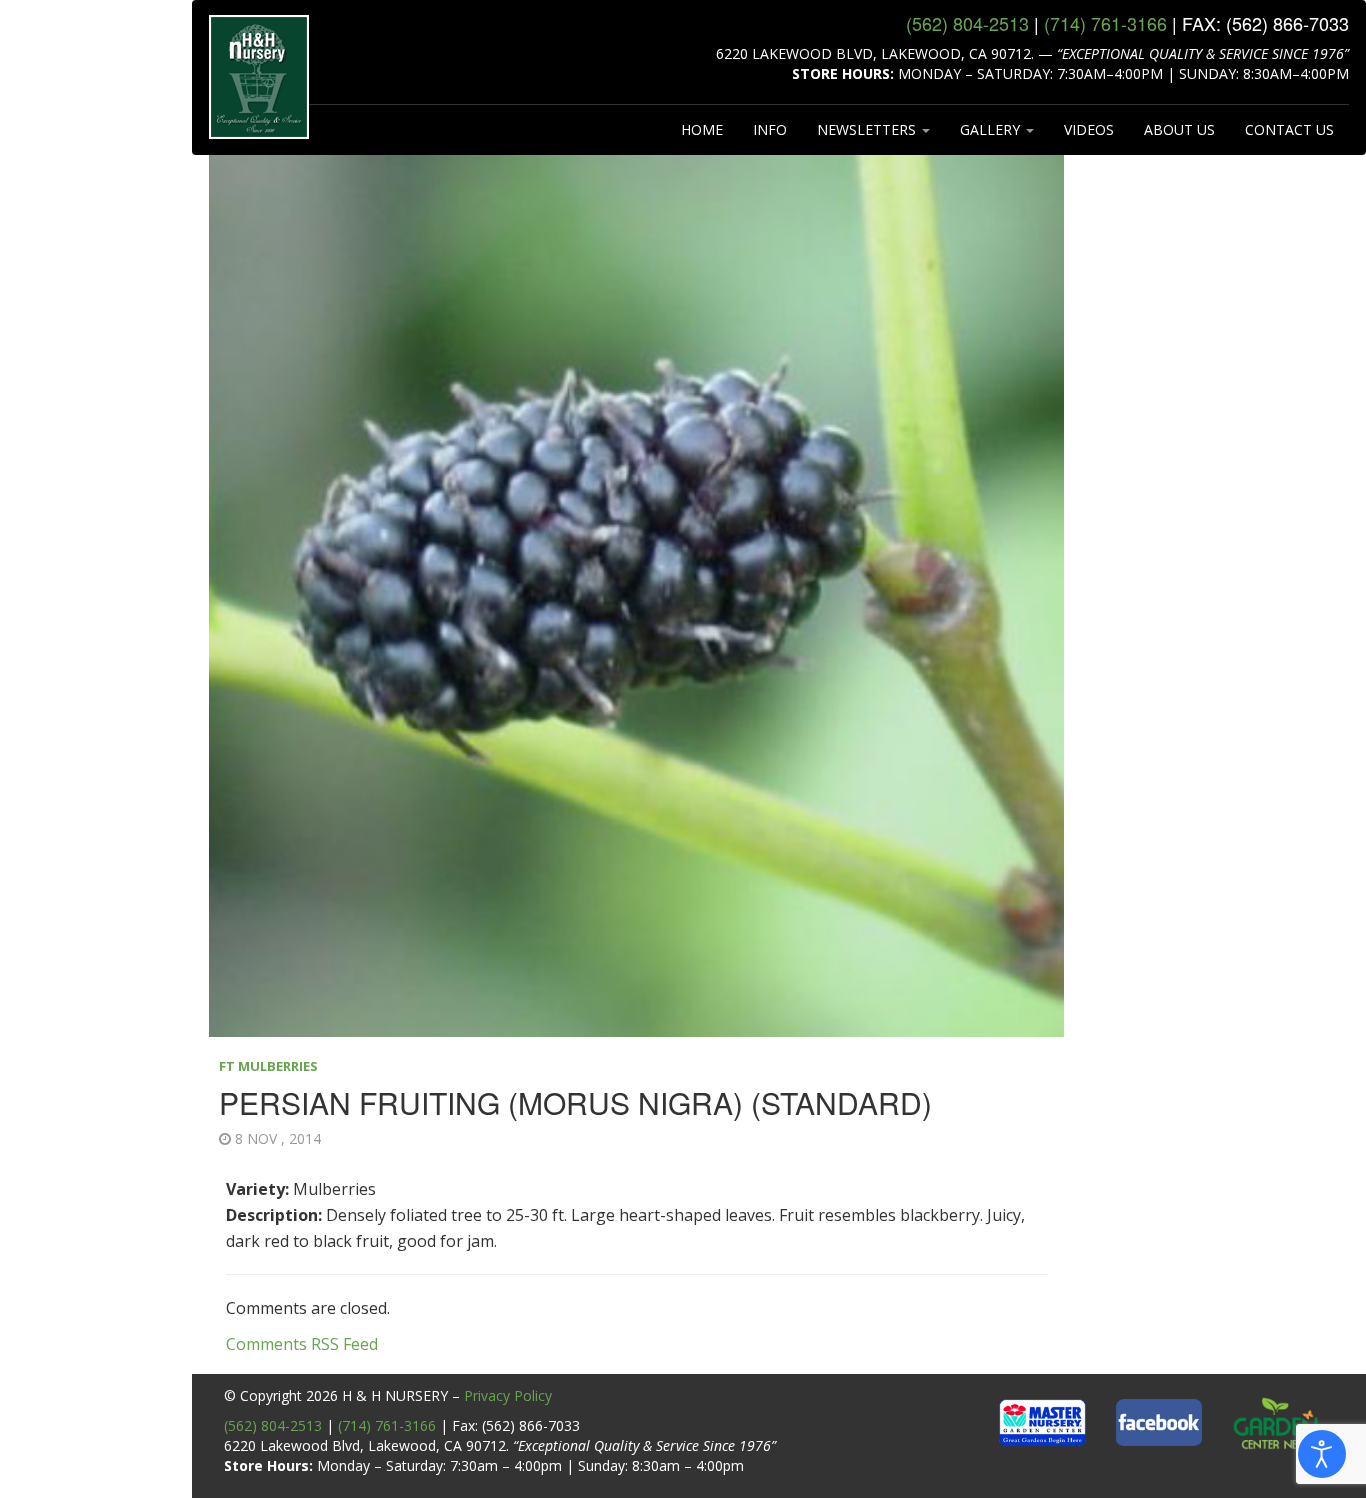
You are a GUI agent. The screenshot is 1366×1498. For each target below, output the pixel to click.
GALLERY (992, 129)
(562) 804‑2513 (967, 23)
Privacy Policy (508, 1395)
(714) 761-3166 (387, 1425)
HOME (702, 129)
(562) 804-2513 (273, 1425)
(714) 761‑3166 (1105, 23)
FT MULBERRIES (268, 1066)
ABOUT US (1179, 129)
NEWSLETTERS (868, 129)
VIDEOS (1089, 129)
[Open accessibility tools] (1322, 1454)
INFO (770, 129)
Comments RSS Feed (302, 1344)
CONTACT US (1289, 129)
